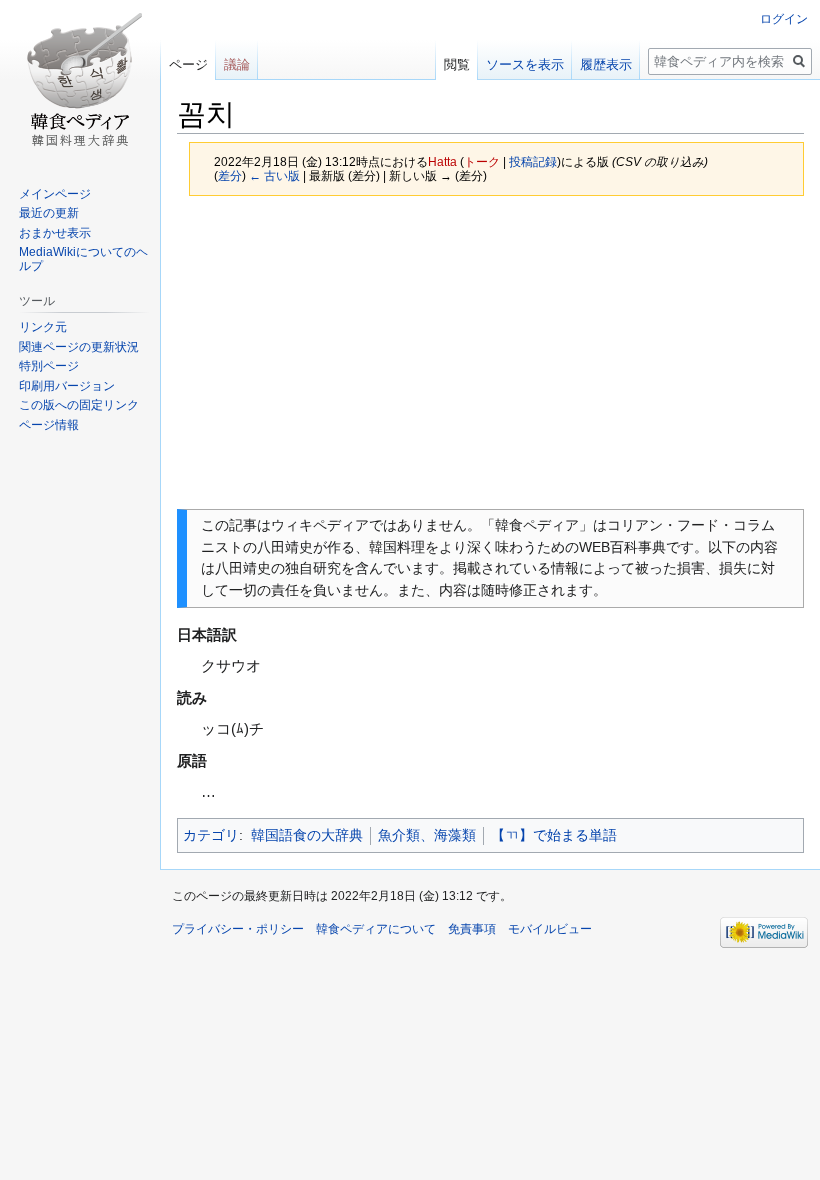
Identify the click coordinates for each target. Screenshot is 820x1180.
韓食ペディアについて (376, 929)
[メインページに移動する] (80, 80)
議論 (237, 64)
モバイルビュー (550, 929)
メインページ (55, 194)
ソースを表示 (525, 64)
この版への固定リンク (79, 405)
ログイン (784, 19)
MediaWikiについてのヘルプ (83, 259)
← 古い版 (274, 175)
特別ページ (49, 366)
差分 (230, 175)
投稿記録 (533, 161)
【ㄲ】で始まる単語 (554, 835)
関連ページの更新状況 (79, 347)
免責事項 (472, 929)
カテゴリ (211, 835)
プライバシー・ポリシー (238, 929)
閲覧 (457, 64)
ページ (188, 64)
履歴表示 (606, 64)
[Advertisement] (490, 352)
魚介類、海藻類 (427, 835)
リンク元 (43, 327)
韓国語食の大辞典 (307, 835)
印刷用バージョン (67, 386)
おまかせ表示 (55, 233)
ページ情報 (49, 425)
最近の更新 (49, 213)
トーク (482, 161)
